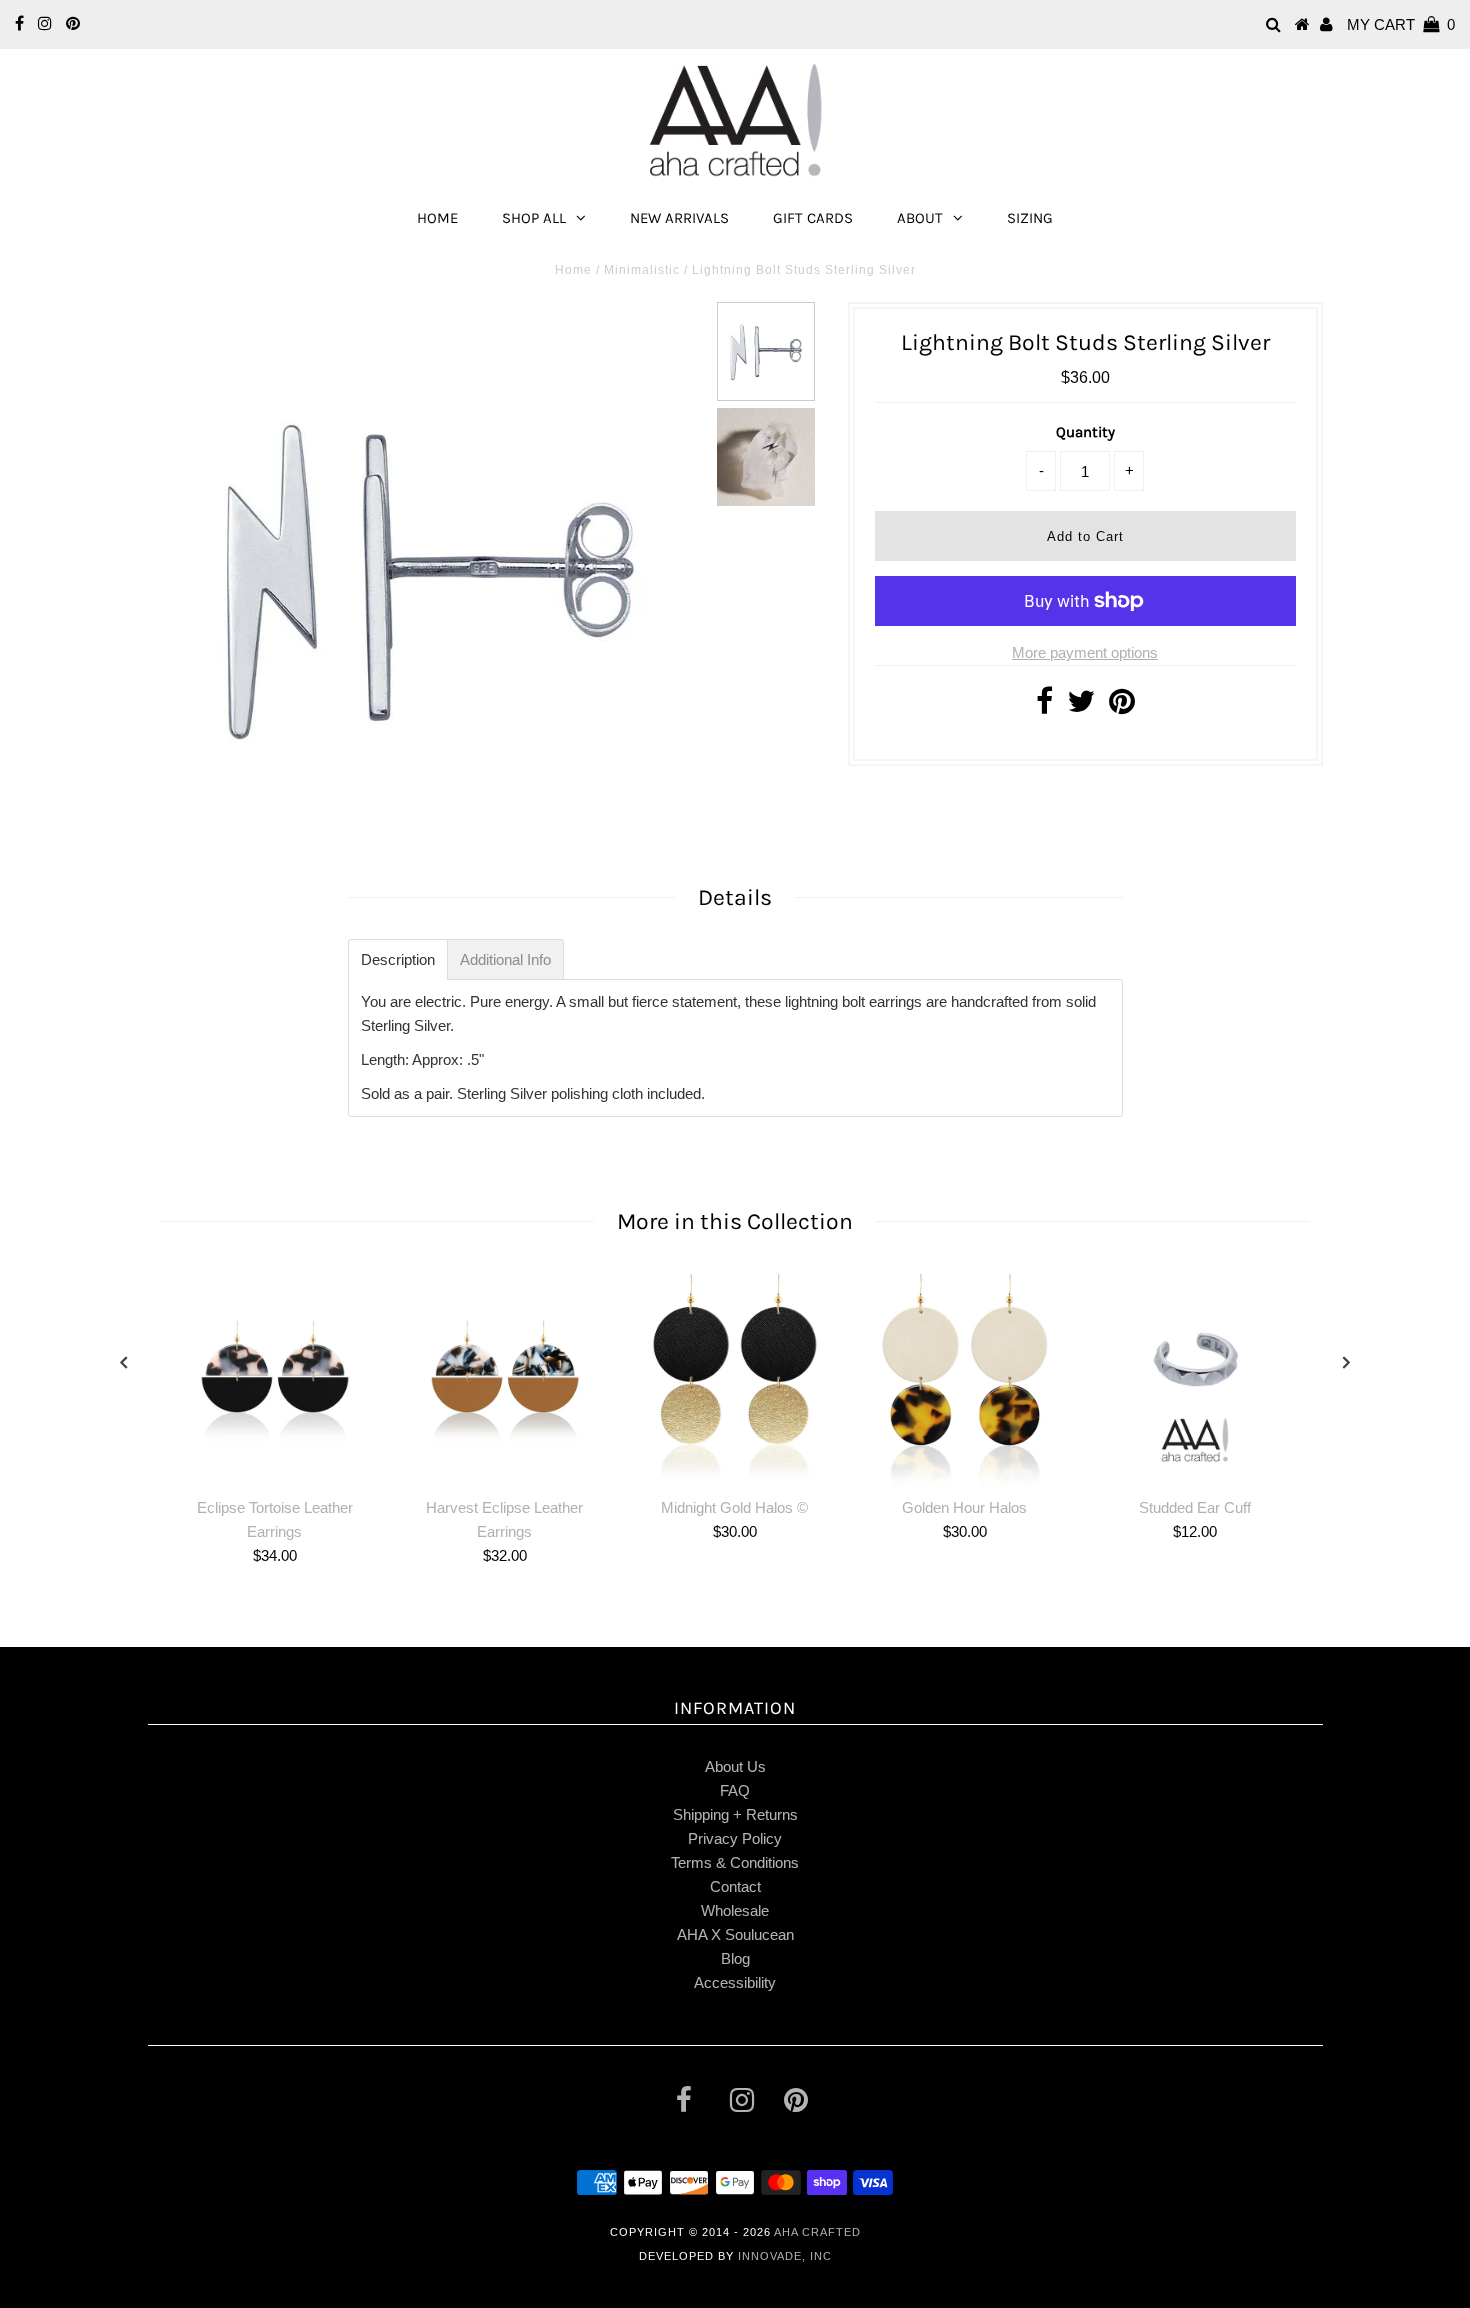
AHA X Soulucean (735, 1934)
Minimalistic (642, 270)
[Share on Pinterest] (1122, 706)
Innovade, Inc (785, 2256)
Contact (735, 1886)
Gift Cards (813, 218)
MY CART (1401, 24)
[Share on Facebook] (1044, 706)
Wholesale (735, 1910)
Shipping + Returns (735, 1814)
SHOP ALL (534, 218)
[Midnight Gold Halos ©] (735, 1378)
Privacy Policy (735, 1838)
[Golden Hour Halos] (965, 1378)
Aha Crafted (817, 2232)
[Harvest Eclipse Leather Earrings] (505, 1378)
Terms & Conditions (735, 1862)
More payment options (1085, 652)
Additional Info (505, 959)
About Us (735, 1766)
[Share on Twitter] (1081, 706)
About (920, 218)
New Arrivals (679, 218)
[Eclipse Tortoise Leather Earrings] (275, 1378)
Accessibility (735, 1982)
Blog (735, 1958)
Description (398, 959)
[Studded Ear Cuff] (1195, 1378)
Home (437, 218)
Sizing (1030, 218)
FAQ (735, 1790)
